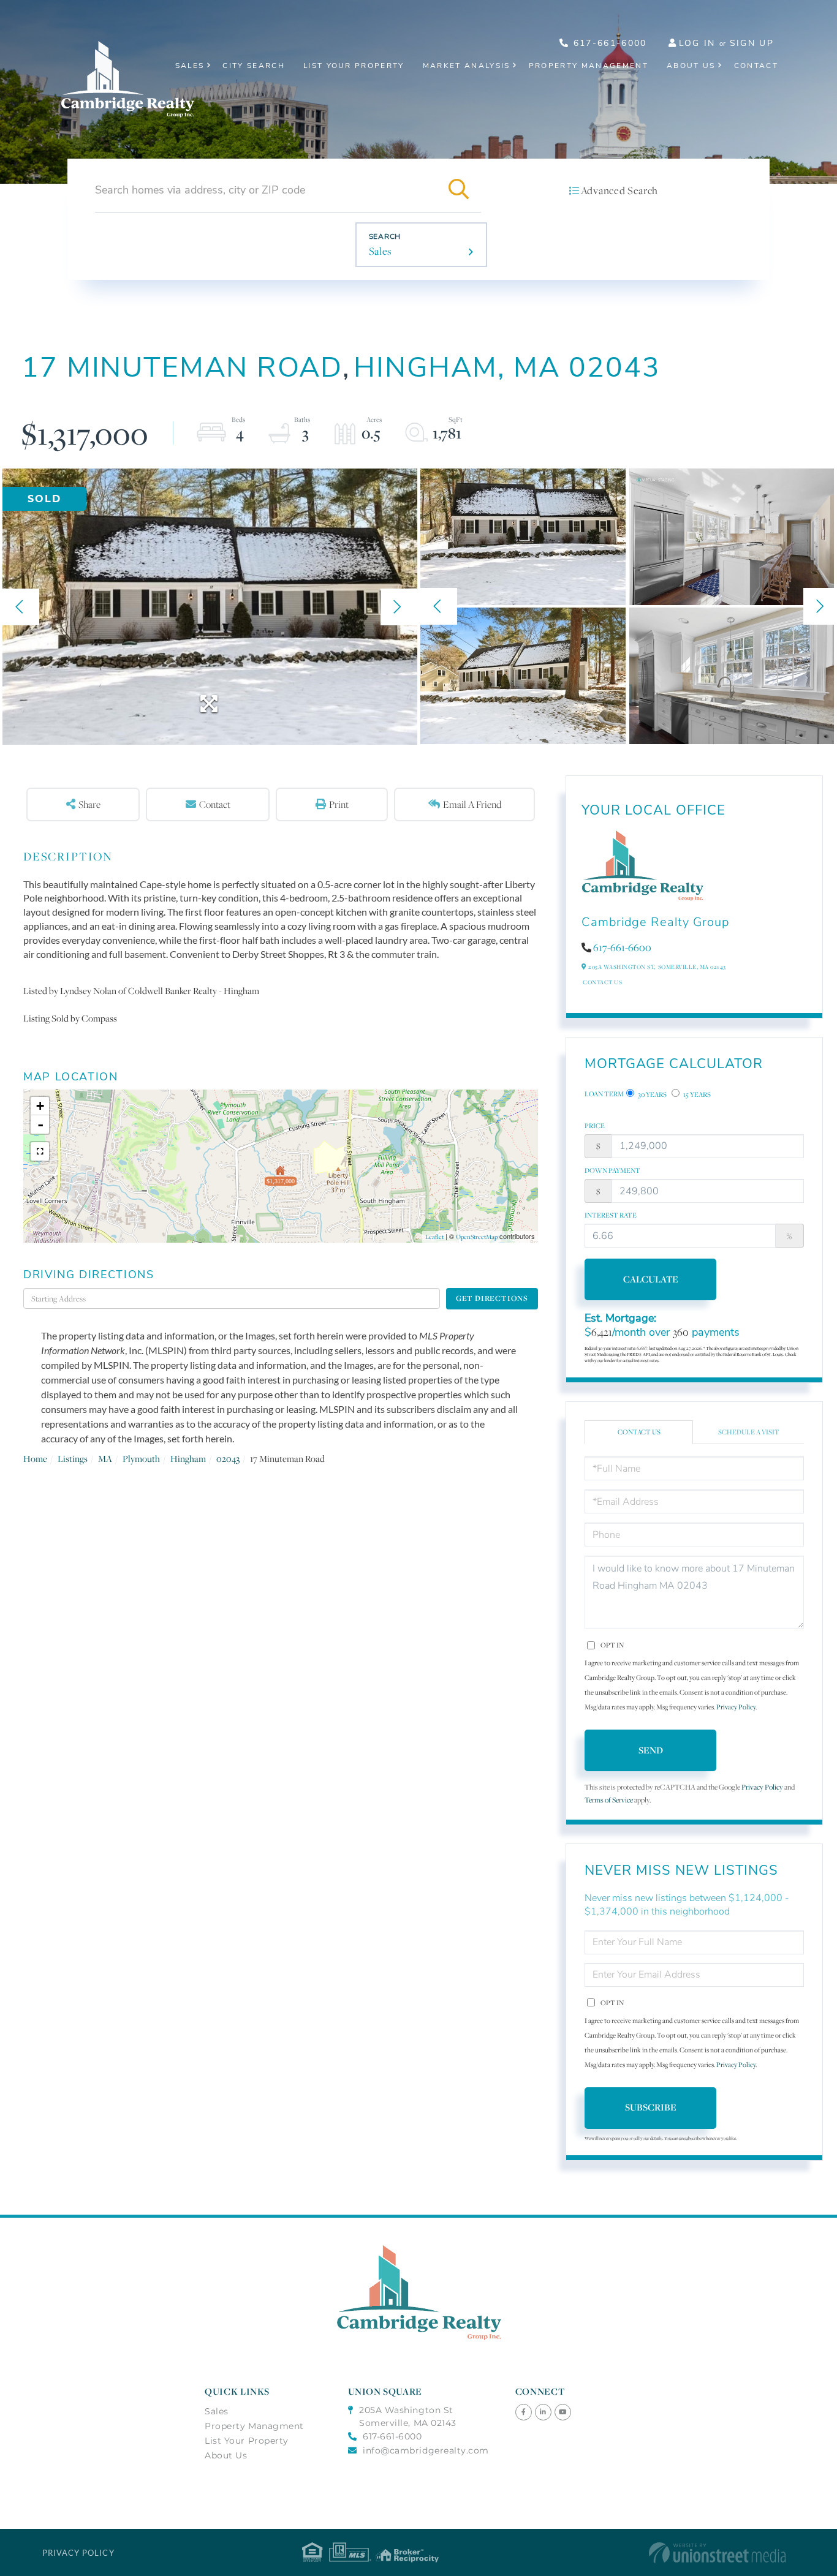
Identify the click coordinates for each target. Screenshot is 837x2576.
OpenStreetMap (477, 1237)
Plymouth (141, 1459)
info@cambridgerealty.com (426, 2450)
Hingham (188, 1459)
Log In (697, 43)
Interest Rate (611, 1215)
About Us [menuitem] (691, 66)
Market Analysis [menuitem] (467, 66)
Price (595, 1126)
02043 (228, 1459)
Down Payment (612, 1170)
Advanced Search (619, 190)
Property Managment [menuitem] (254, 2426)
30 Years (652, 1094)
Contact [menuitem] (756, 66)
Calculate (651, 1279)
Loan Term (604, 1094)
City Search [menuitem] (254, 66)
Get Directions (492, 1298)
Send (651, 1750)
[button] (459, 190)
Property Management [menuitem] (589, 66)
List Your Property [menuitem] (354, 66)
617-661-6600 (622, 947)
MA (105, 1459)
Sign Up (752, 43)
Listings (73, 1459)
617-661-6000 (608, 43)
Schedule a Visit (749, 1432)
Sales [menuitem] (190, 66)
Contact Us (602, 982)
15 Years (696, 1094)
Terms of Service (609, 1800)
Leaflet (434, 1237)
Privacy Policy (736, 1707)
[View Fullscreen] (40, 1151)
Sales (381, 251)
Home (35, 1459)
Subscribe (651, 2107)
